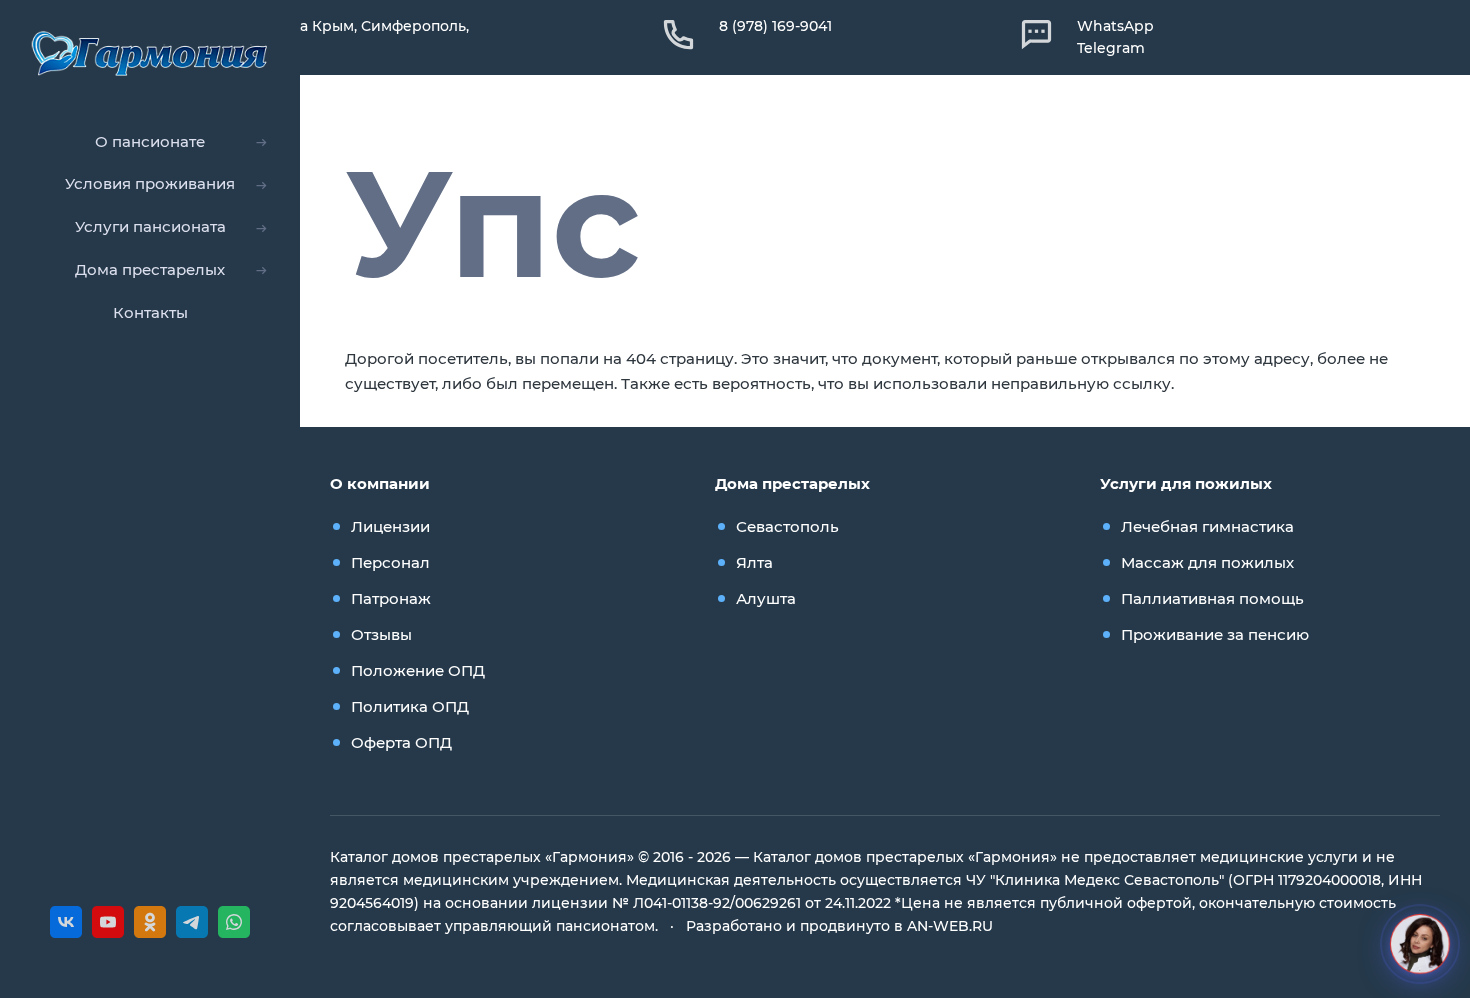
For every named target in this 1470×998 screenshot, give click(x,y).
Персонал (390, 562)
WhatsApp (1115, 26)
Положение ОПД (418, 670)
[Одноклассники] (150, 922)
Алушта (766, 598)
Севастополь (787, 526)
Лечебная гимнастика (1207, 526)
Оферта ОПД (401, 742)
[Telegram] (192, 922)
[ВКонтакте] (66, 922)
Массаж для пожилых (1207, 562)
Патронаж (391, 598)
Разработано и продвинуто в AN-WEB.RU (839, 926)
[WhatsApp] (234, 922)
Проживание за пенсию (1215, 634)
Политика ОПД (410, 706)
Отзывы (381, 634)
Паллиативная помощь (1212, 598)
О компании (380, 483)
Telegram (1111, 48)
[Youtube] (108, 922)
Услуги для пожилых (1186, 483)
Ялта (754, 562)
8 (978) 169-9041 (775, 26)
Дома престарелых (792, 483)
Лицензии (390, 526)
